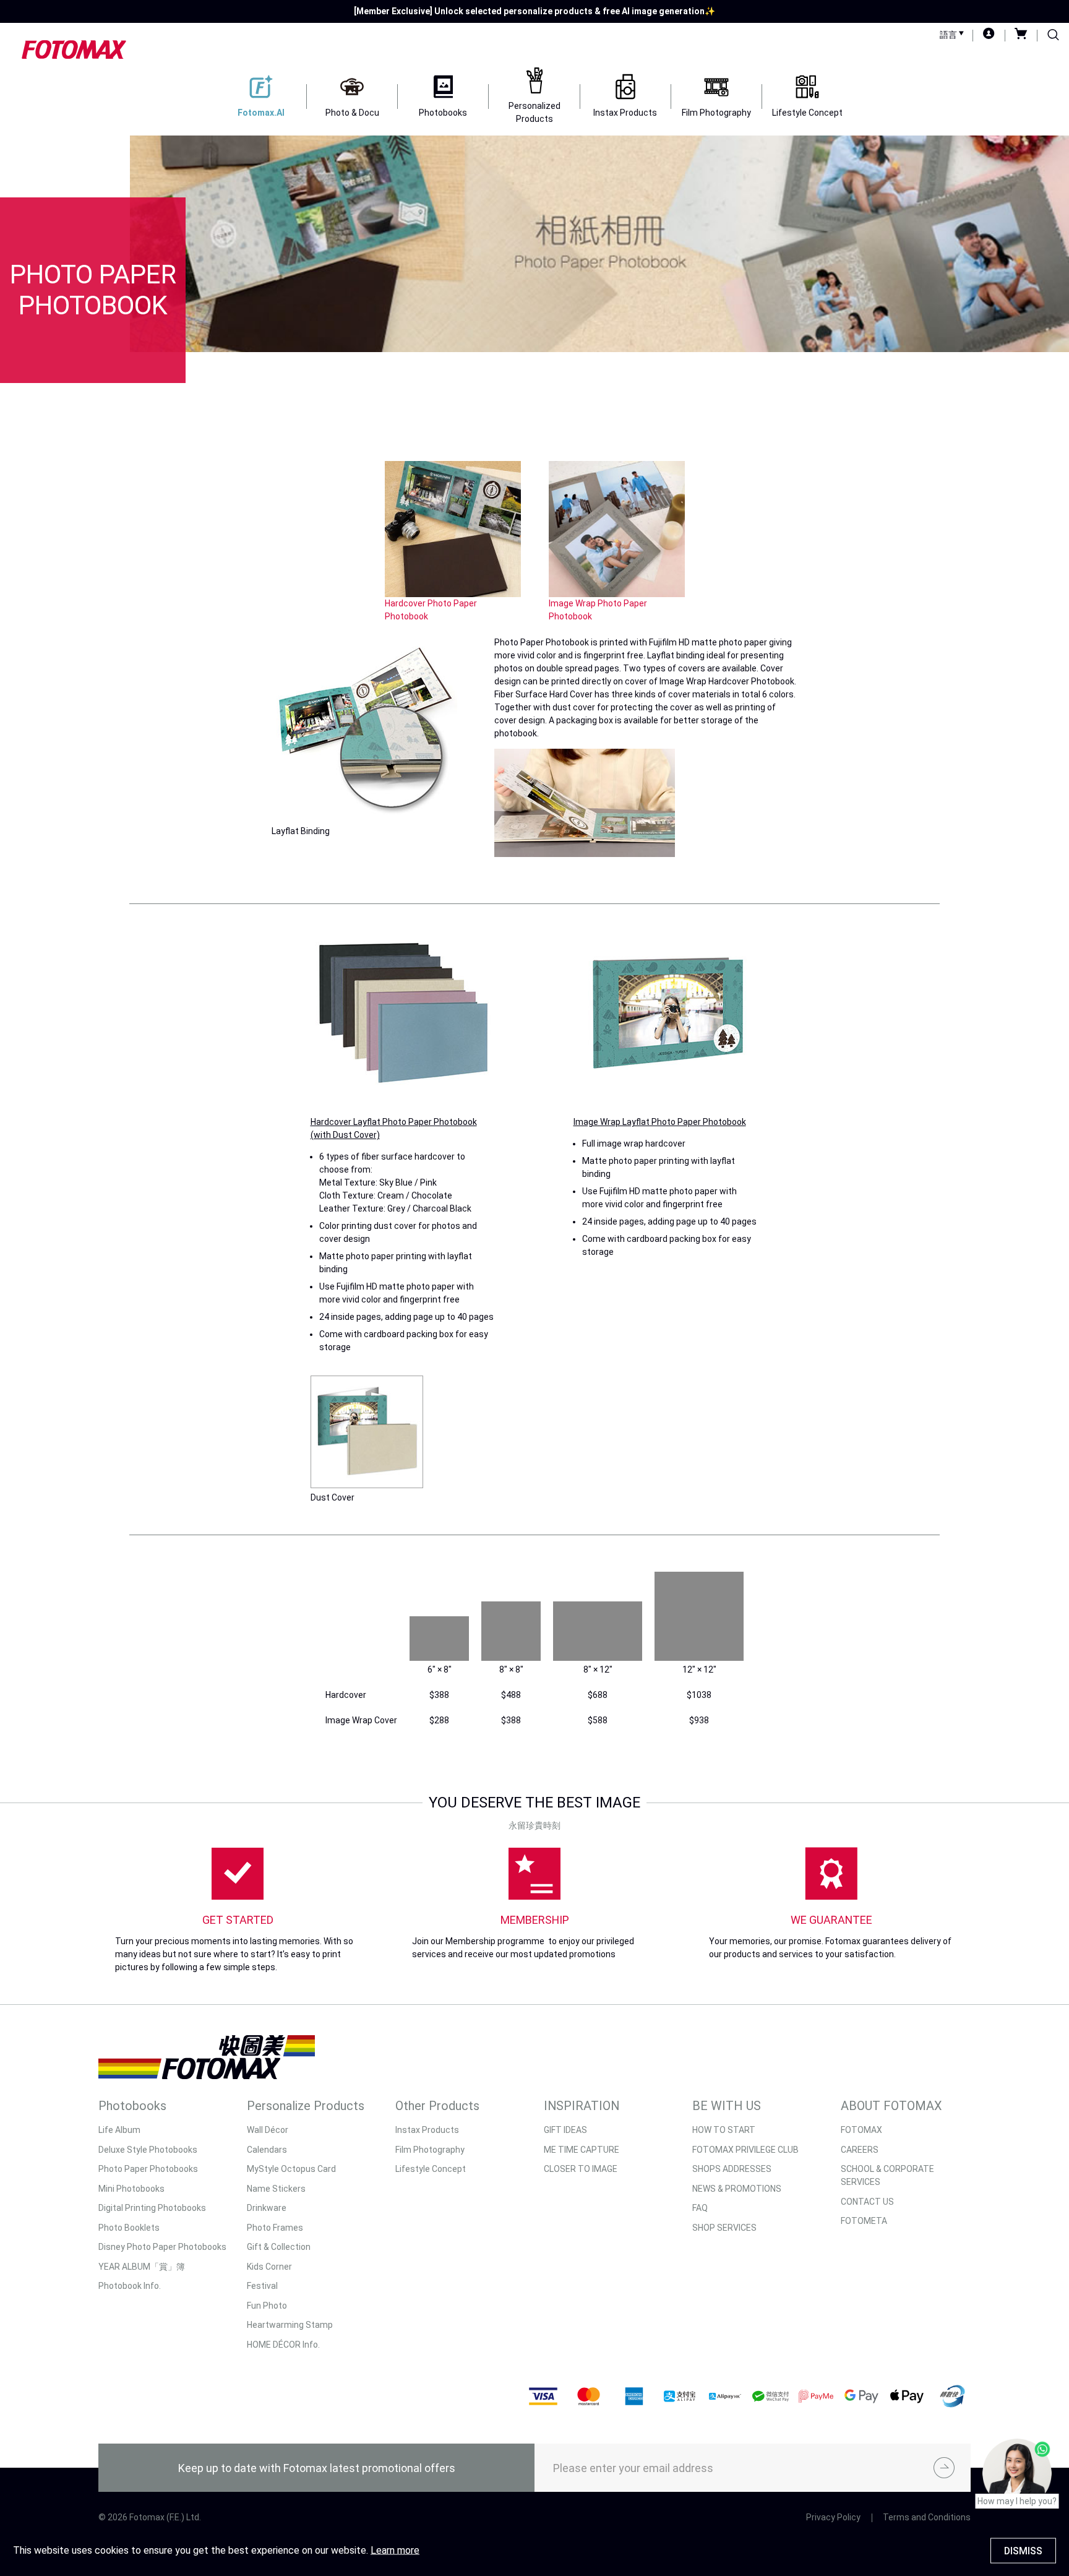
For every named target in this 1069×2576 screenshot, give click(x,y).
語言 (949, 35)
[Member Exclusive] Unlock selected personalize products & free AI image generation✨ (534, 11)
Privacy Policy (833, 2517)
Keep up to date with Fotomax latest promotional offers (317, 2468)
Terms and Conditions (927, 2517)
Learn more (395, 2550)
